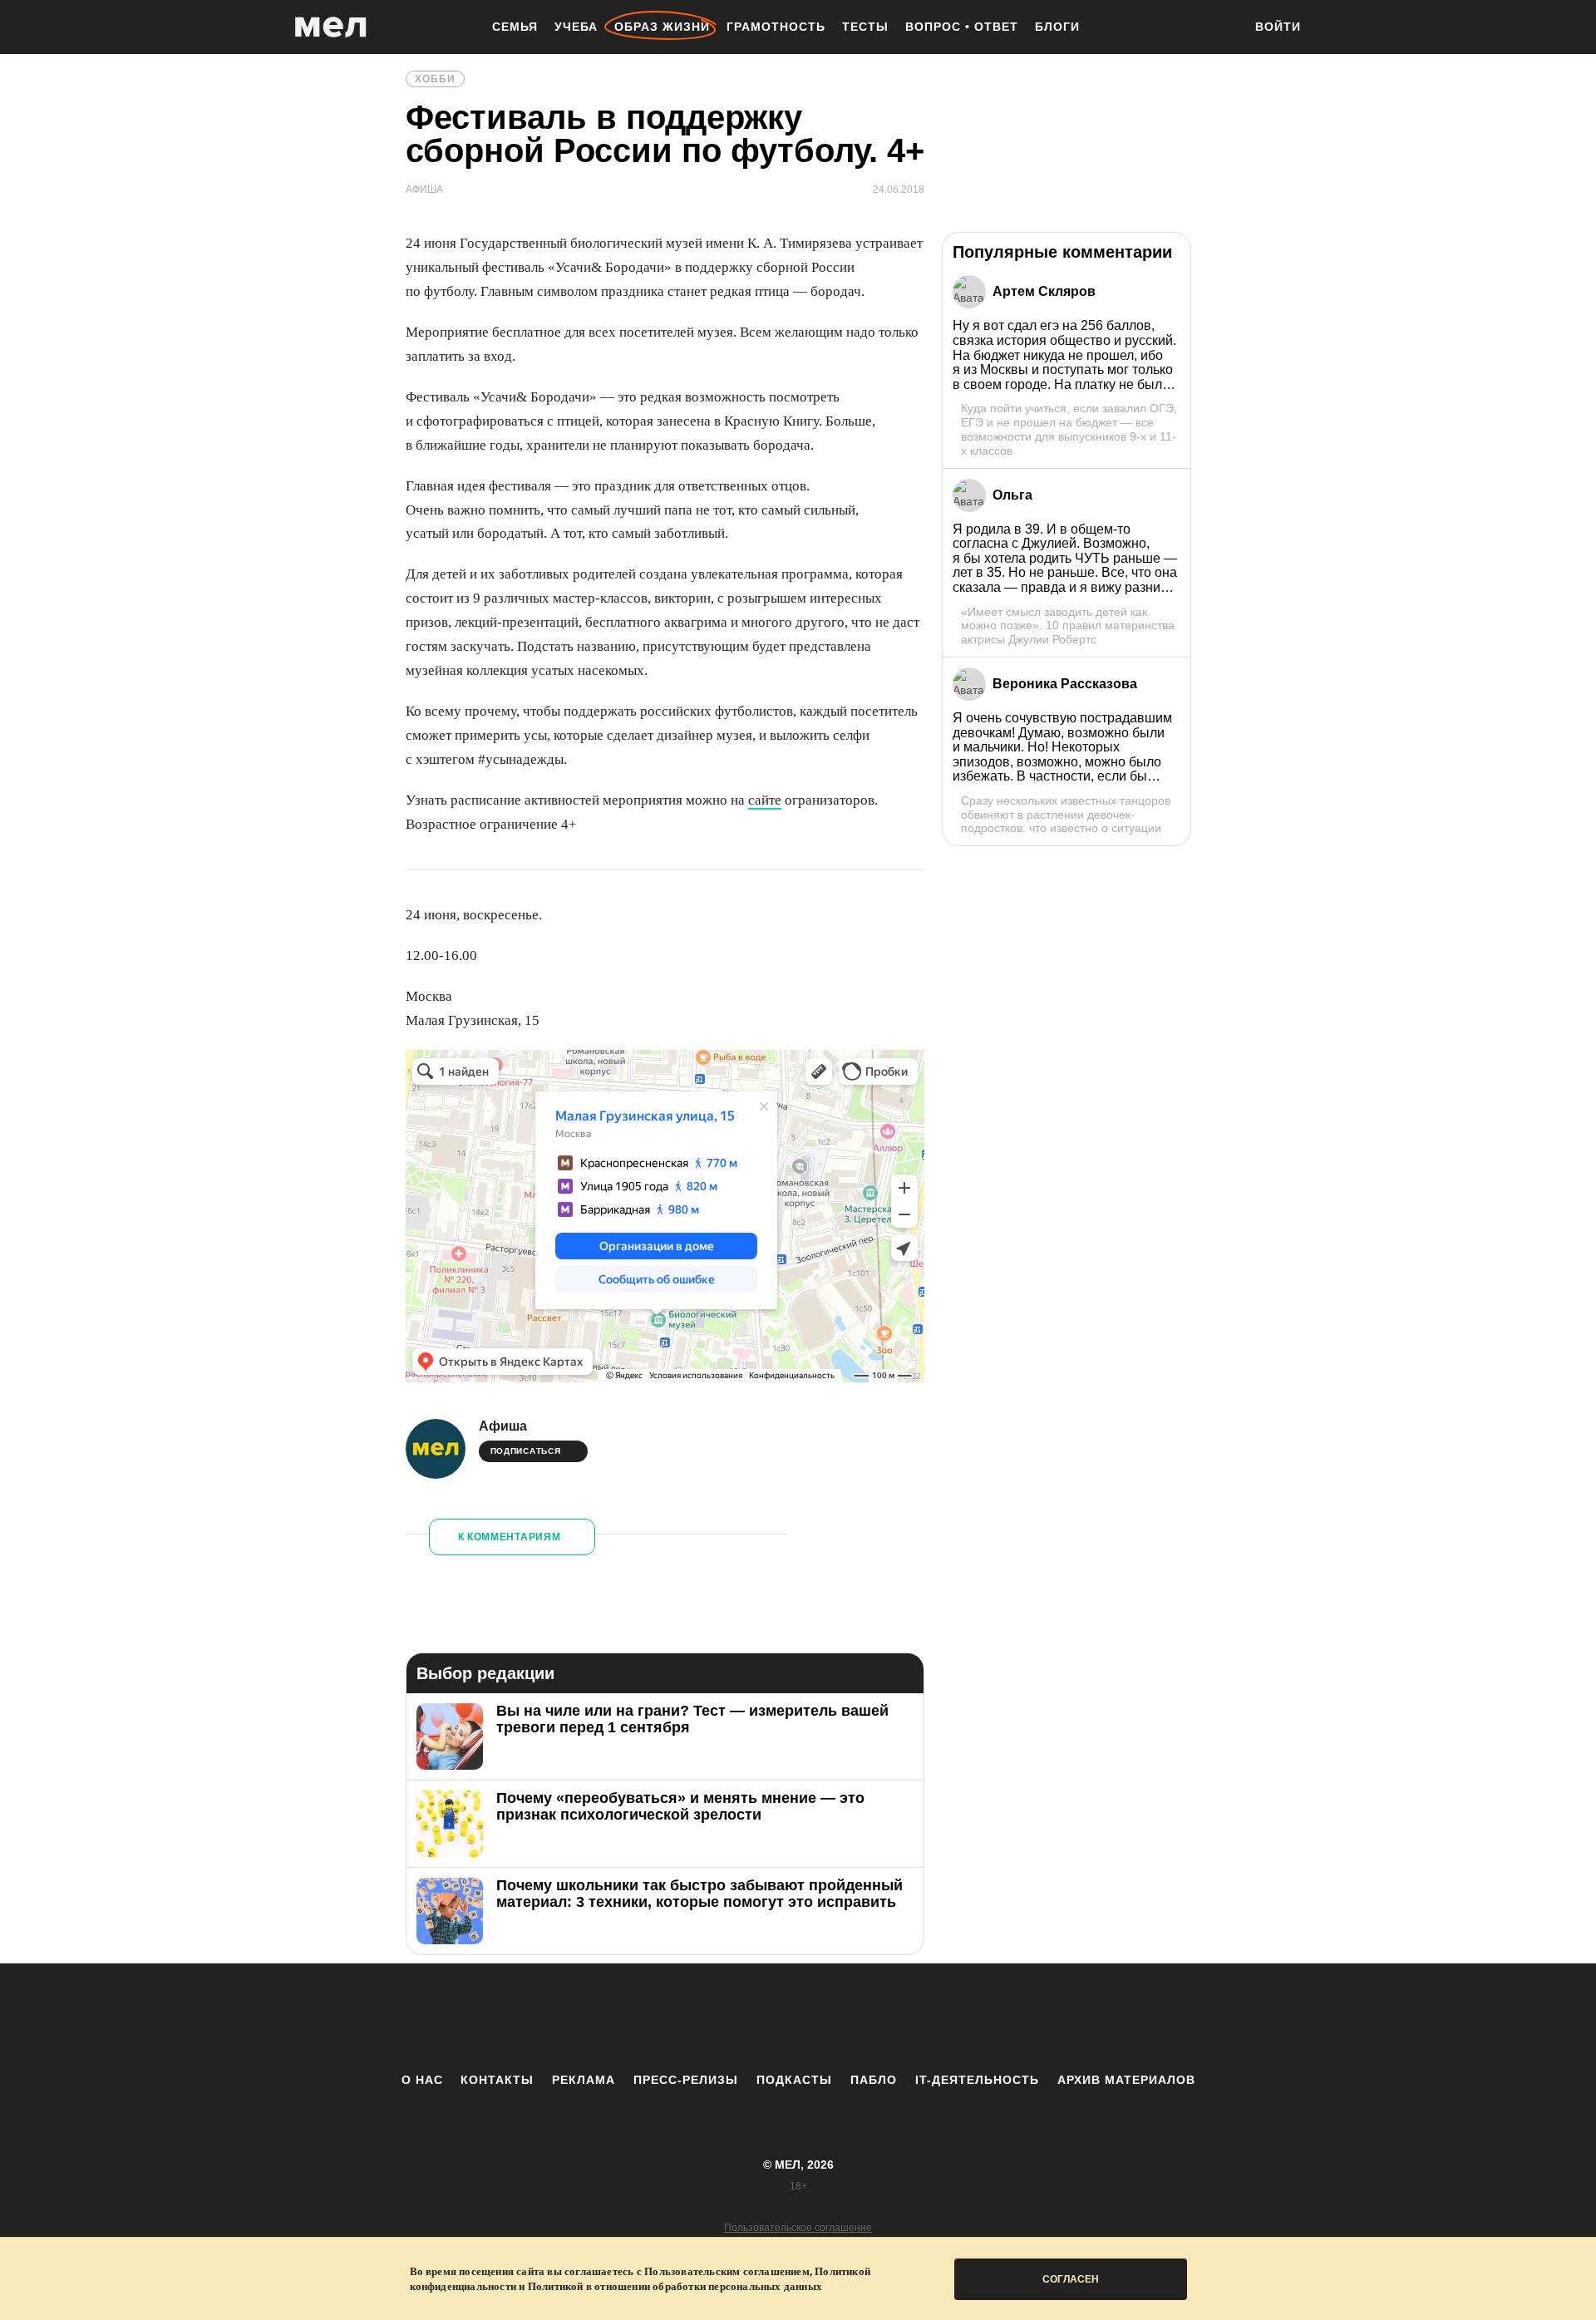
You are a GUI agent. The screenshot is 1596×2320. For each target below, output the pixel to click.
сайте (765, 800)
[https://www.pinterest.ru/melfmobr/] (844, 2017)
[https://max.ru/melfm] (935, 2017)
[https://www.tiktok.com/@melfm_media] (798, 2017)
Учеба (576, 27)
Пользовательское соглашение (798, 2228)
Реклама (584, 2080)
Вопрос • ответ (962, 27)
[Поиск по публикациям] (1222, 28)
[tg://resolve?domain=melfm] (661, 2017)
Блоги (1057, 27)
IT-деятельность (977, 2080)
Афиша (503, 1426)
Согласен (1071, 2279)
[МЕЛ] (331, 27)
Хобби (435, 79)
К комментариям (510, 1537)
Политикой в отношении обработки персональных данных (675, 2286)
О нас (422, 2080)
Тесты (865, 27)
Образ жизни (662, 27)
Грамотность (776, 27)
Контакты (497, 2080)
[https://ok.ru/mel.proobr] (889, 2017)
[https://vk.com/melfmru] (752, 2017)
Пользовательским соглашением (727, 2271)
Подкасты (794, 2080)
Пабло (874, 2080)
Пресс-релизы (686, 2080)
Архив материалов (1126, 2080)
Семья (515, 27)
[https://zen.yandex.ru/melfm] (707, 2017)
